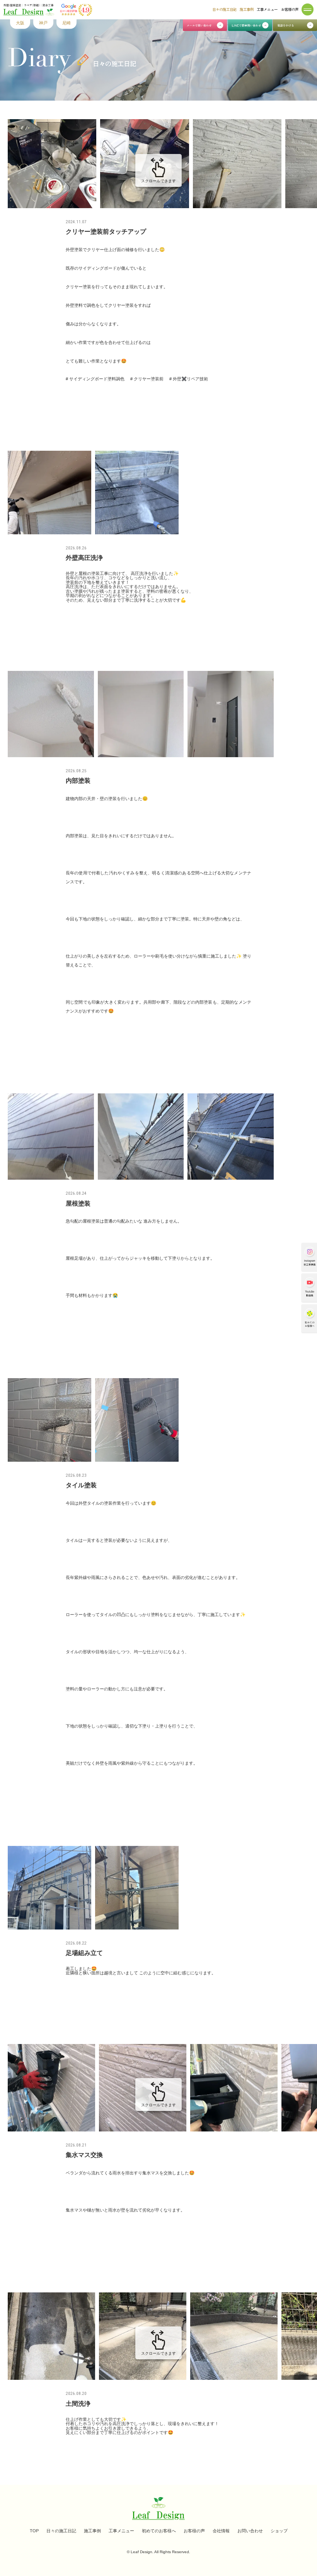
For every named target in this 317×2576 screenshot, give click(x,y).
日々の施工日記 (224, 9)
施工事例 (247, 9)
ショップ (279, 2531)
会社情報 (221, 2531)
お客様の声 (290, 9)
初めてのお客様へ (159, 2531)
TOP (34, 2531)
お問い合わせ (250, 2531)
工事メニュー (267, 9)
